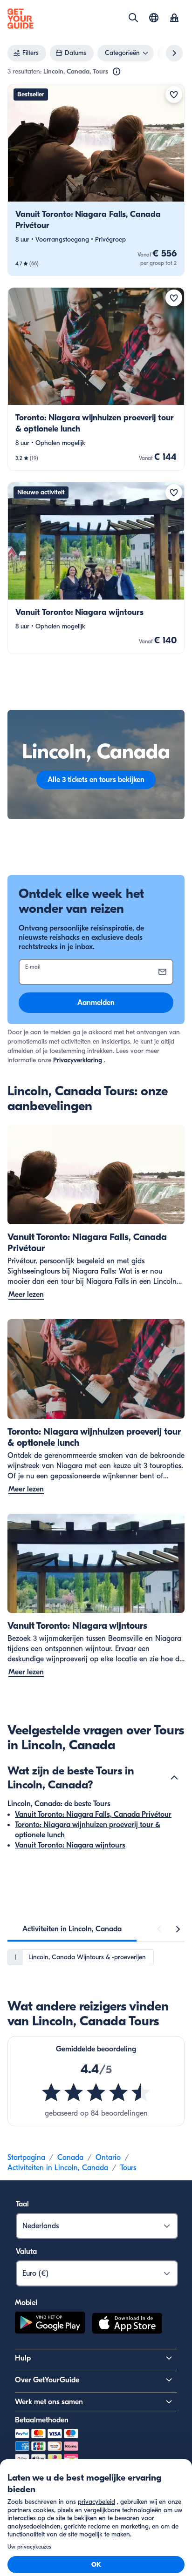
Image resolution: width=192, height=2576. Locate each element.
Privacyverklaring (78, 1060)
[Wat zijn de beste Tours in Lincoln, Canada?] (174, 1778)
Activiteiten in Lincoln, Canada (58, 2168)
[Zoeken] (133, 18)
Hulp (23, 2358)
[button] (96, 180)
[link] (96, 180)
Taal (22, 2204)
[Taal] (154, 18)
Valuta (26, 2252)
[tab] (72, 1929)
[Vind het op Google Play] (50, 2325)
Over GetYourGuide (47, 2380)
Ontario (108, 2158)
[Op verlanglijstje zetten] (174, 94)
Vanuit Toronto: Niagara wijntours (70, 1845)
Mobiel (26, 2303)
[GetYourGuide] (21, 19)
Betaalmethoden (42, 2420)
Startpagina (26, 2158)
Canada (70, 2158)
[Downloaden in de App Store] (127, 2325)
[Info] (117, 72)
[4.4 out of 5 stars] (96, 2092)
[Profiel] (174, 19)
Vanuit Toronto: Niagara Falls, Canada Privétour (93, 1814)
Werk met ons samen (49, 2402)
